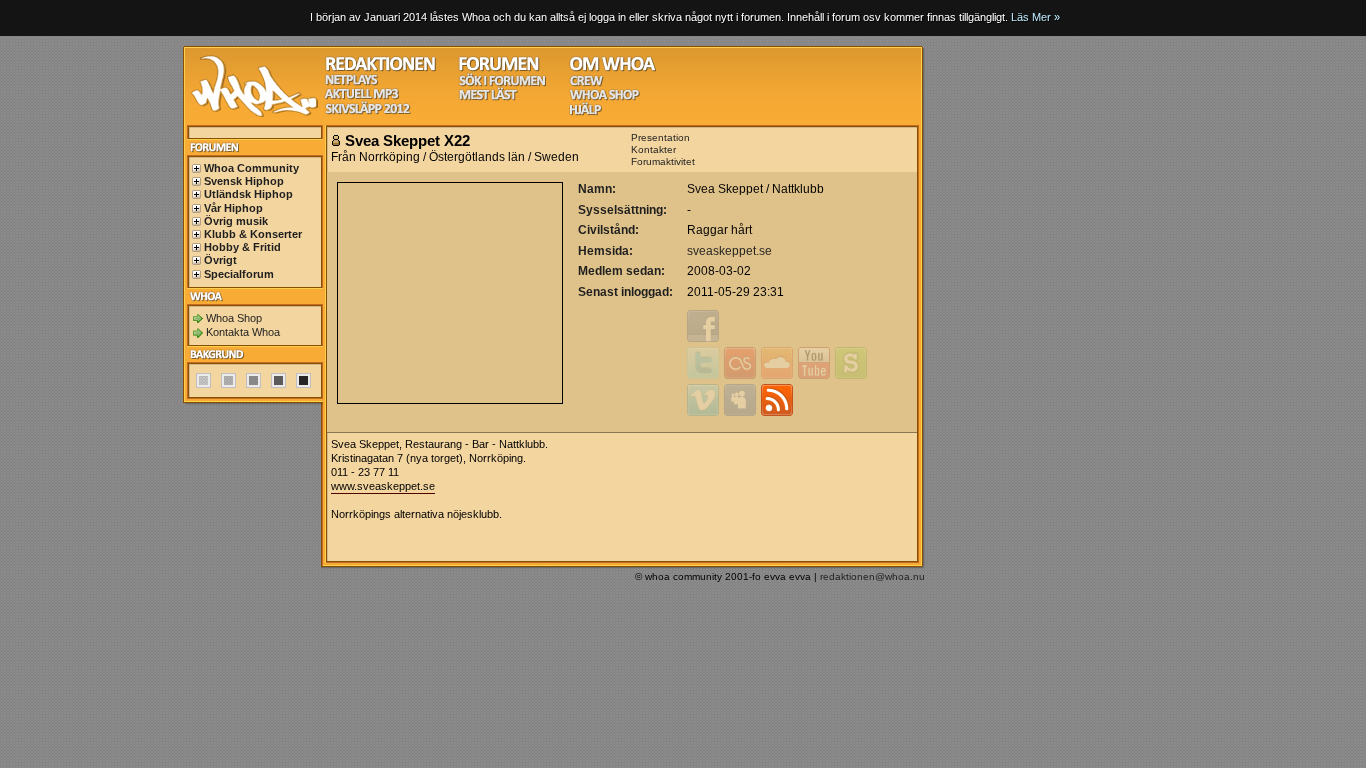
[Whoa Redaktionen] (380, 68)
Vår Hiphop (233, 208)
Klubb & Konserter (253, 234)
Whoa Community (251, 168)
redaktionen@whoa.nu (872, 576)
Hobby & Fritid (242, 247)
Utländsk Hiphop (248, 194)
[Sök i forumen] (502, 83)
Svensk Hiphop (244, 181)
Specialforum (239, 274)
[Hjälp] (585, 112)
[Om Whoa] (612, 68)
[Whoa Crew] (586, 83)
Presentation (660, 137)
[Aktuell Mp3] (362, 96)
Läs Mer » (1035, 17)
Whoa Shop (234, 318)
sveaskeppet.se (729, 251)
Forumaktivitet (663, 161)
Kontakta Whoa (243, 332)
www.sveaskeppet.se (383, 486)
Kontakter (653, 149)
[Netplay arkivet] (351, 82)
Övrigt (220, 260)
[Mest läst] (488, 97)
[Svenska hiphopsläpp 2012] (367, 111)
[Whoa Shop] (604, 97)
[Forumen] (499, 68)
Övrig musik (236, 221)
